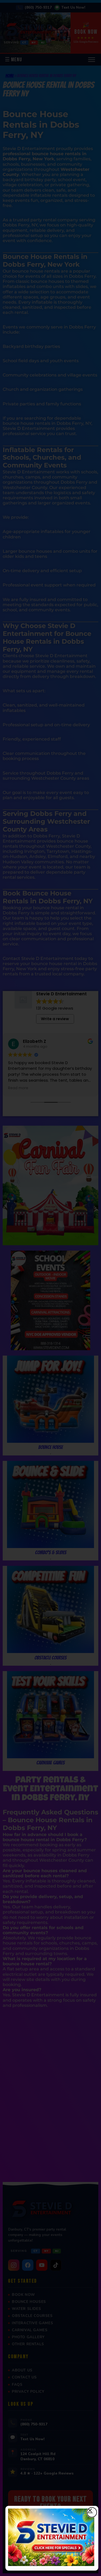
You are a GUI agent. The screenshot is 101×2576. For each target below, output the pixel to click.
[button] (92, 2512)
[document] (50, 1288)
